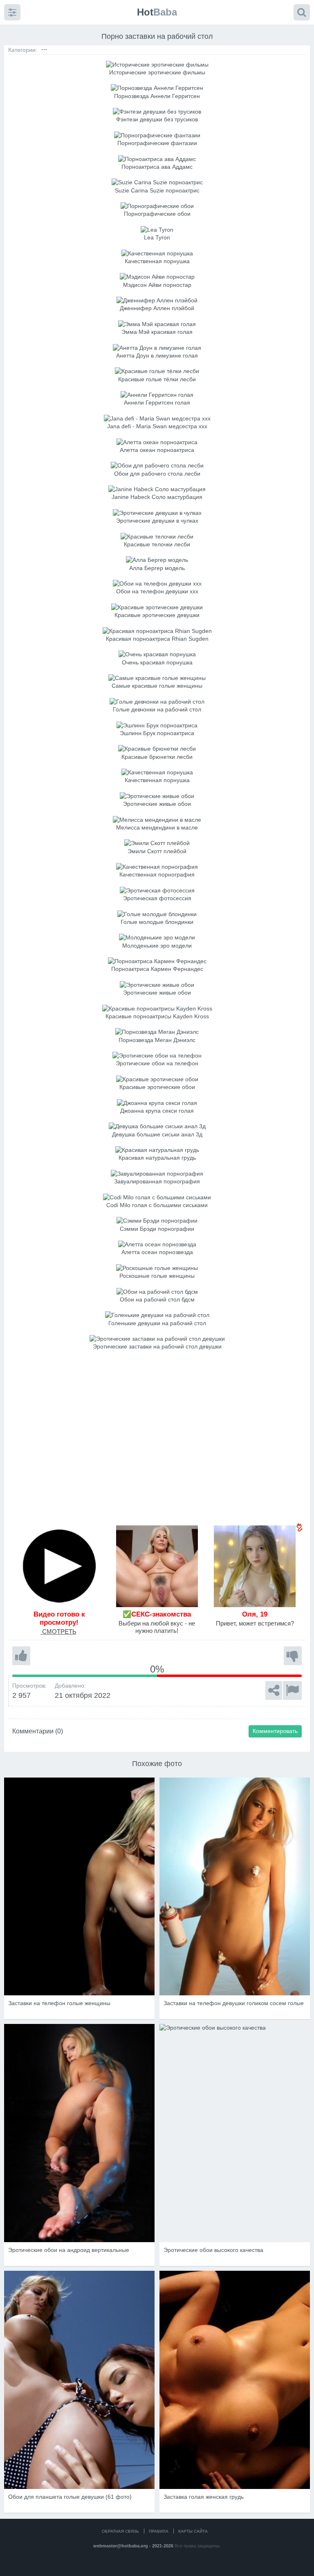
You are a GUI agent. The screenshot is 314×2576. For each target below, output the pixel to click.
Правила (159, 2531)
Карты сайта (193, 2531)
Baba (157, 12)
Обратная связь (120, 2531)
